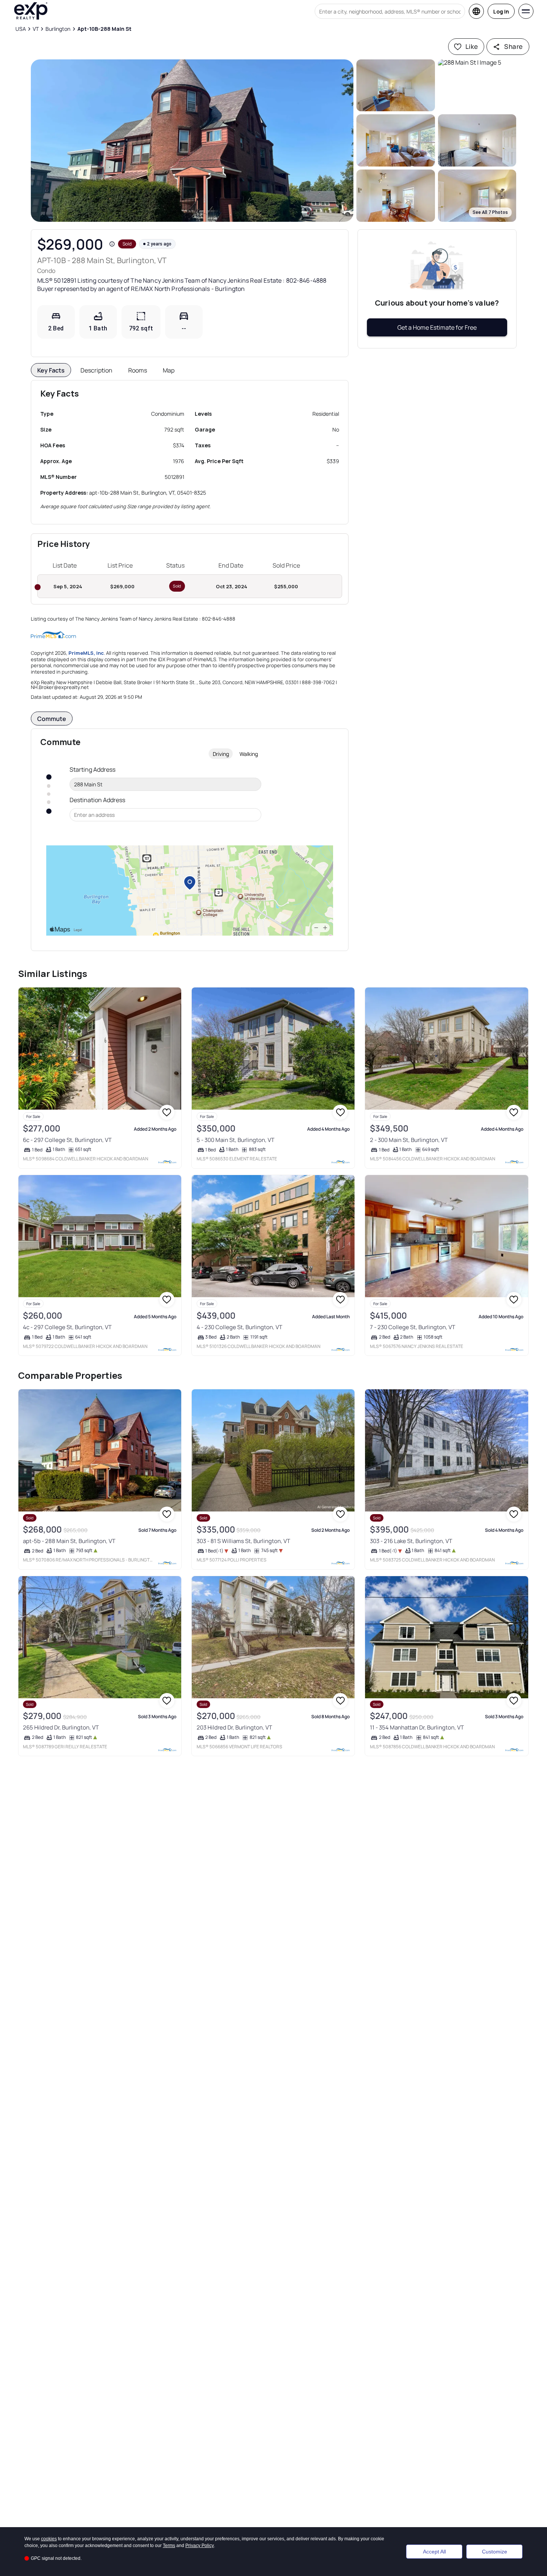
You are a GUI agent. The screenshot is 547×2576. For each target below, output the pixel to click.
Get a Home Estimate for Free (437, 327)
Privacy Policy (200, 2546)
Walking (249, 754)
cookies (49, 2539)
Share (513, 46)
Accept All (434, 2552)
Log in (501, 11)
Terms (169, 2546)
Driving (221, 754)
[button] (192, 141)
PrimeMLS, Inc (86, 653)
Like (472, 46)
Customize (495, 2552)
